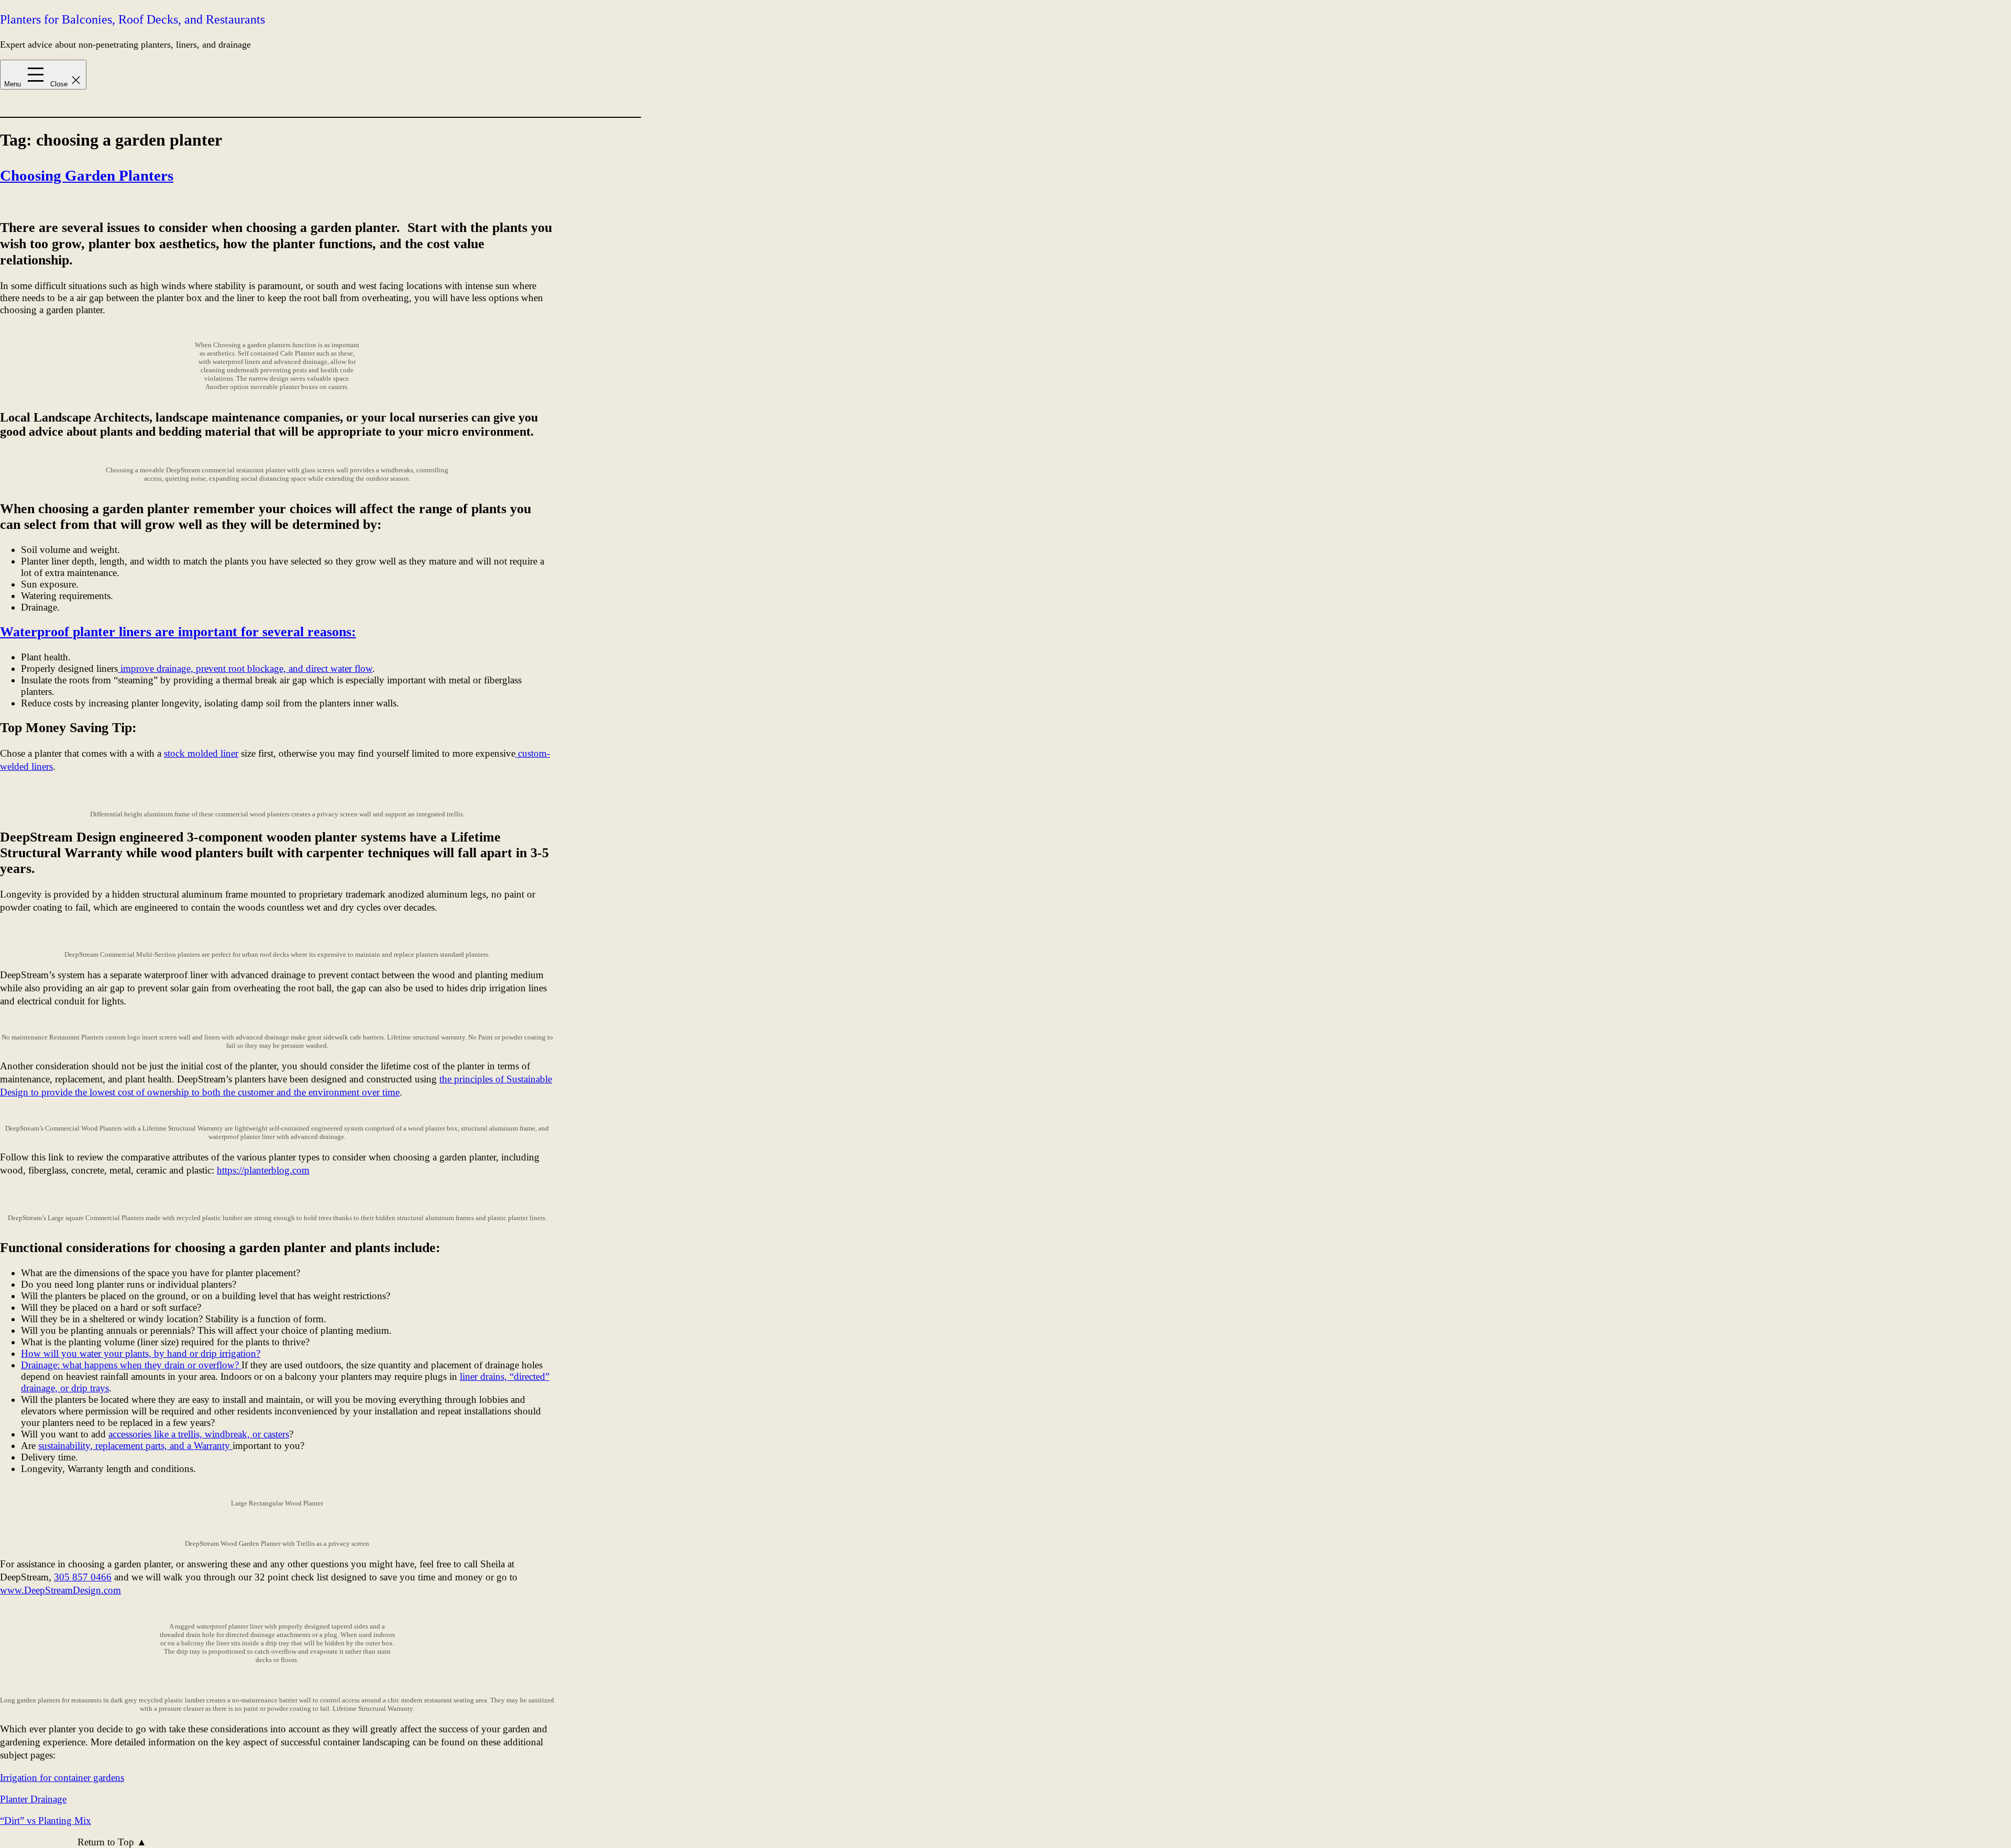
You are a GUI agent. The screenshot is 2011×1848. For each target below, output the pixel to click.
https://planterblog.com (263, 1170)
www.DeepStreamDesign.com (60, 1590)
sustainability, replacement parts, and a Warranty (135, 1446)
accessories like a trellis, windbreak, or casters (199, 1434)
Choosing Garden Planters (87, 175)
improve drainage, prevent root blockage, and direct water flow (245, 668)
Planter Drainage (33, 1799)
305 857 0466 (83, 1577)
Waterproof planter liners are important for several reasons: (178, 632)
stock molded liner (201, 753)
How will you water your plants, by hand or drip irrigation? (141, 1353)
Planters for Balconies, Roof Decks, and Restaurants (132, 19)
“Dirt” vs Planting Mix (46, 1821)
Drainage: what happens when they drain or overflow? (131, 1365)
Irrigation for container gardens (62, 1778)
